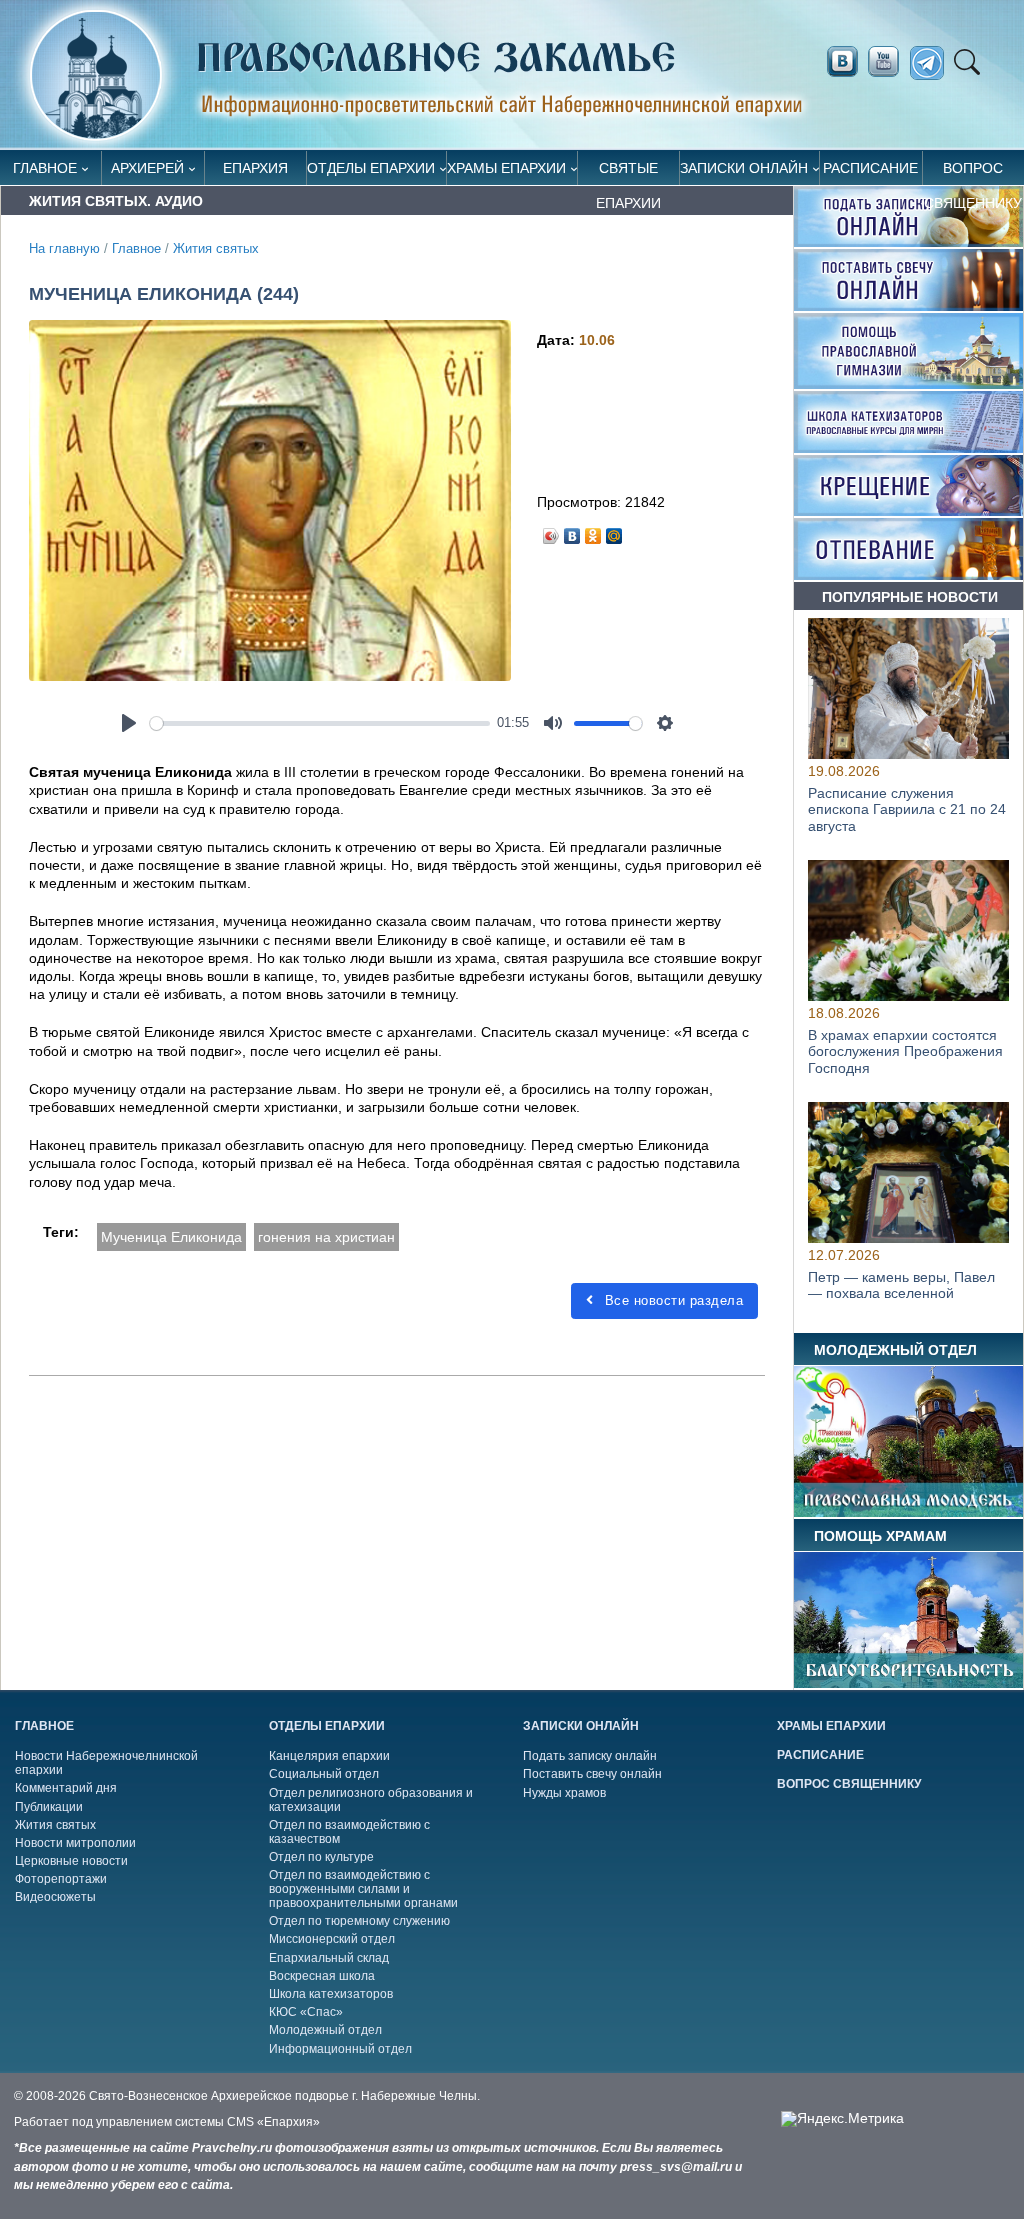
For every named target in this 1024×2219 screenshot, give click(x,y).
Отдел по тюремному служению (359, 1921)
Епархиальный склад (329, 1958)
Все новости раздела (671, 1300)
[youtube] (889, 62)
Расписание (870, 168)
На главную (64, 249)
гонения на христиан (326, 1237)
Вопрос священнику (973, 172)
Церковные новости (71, 1861)
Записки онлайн (744, 168)
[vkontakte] (842, 62)
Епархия (255, 168)
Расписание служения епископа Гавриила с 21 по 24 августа (907, 810)
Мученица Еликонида (171, 1237)
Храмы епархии (506, 168)
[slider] (320, 723)
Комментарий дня (66, 1788)
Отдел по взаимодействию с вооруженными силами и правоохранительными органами (363, 1889)
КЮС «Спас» (306, 2012)
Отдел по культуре (321, 1857)
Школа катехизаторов (331, 1994)
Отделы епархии (371, 168)
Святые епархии (628, 172)
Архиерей (147, 168)
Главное (45, 168)
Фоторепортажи (61, 1879)
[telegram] (932, 63)
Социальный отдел (324, 1774)
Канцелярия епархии (329, 1756)
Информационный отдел (340, 2049)
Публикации (49, 1807)
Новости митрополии (75, 1843)
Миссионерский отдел (332, 1939)
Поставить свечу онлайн (592, 1774)
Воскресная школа (322, 1976)
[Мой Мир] (614, 531)
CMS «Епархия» (273, 2122)
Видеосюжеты (55, 1897)
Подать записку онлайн (590, 1756)
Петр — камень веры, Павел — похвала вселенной (901, 1284)
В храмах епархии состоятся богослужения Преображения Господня (905, 1052)
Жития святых (216, 249)
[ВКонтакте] (572, 531)
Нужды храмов (564, 1793)
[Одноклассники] (593, 531)
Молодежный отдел (325, 2030)
